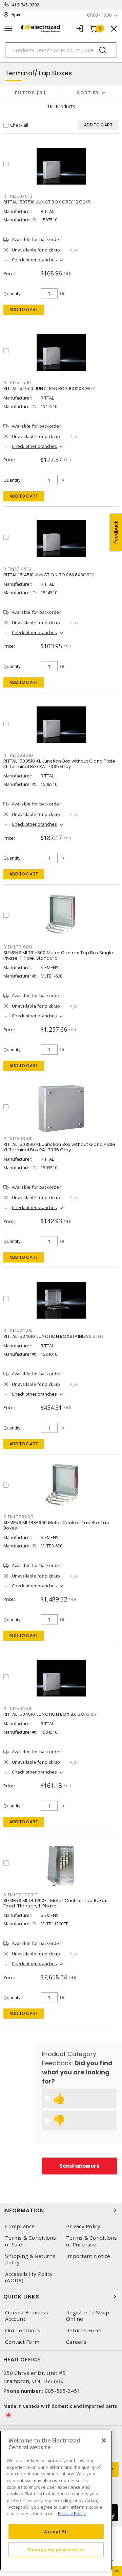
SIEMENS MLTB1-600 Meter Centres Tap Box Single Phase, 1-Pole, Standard (58, 955)
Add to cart (24, 309)
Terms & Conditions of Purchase (92, 2241)
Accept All (56, 2531)
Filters (29, 93)
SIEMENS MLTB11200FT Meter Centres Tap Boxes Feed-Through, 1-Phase (55, 1903)
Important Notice (88, 2256)
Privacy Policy (83, 2226)
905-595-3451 (63, 2391)
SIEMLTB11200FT (21, 1895)
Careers (76, 2342)
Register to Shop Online (88, 2316)
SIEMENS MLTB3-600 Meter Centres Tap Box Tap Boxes (56, 1525)
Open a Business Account (27, 2316)
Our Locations (23, 2330)
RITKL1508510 (18, 755)
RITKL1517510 (17, 382)
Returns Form (84, 2330)
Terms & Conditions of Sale (31, 2241)
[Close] (104, 2440)
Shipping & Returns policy (30, 2259)
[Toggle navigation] (8, 29)
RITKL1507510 (18, 196)
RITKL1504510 (18, 1708)
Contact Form (22, 2342)
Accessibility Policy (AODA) (29, 2277)
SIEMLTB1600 (18, 947)
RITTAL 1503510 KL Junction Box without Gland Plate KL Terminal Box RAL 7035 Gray (59, 1147)
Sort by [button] (88, 93)
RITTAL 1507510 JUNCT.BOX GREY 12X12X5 (47, 202)
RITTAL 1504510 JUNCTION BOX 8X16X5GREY (50, 1714)
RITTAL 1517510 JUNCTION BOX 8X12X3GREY (49, 389)
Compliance (20, 2226)
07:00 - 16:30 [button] (99, 15)
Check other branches (34, 260)
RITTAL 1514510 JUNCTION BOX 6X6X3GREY (49, 575)
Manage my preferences (56, 2550)
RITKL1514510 (17, 569)
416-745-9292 (26, 5)
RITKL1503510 (18, 1139)
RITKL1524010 (18, 1330)
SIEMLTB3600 (18, 1517)
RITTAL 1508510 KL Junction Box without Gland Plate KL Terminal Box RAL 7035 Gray (59, 764)
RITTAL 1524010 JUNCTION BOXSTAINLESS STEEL (54, 1336)
